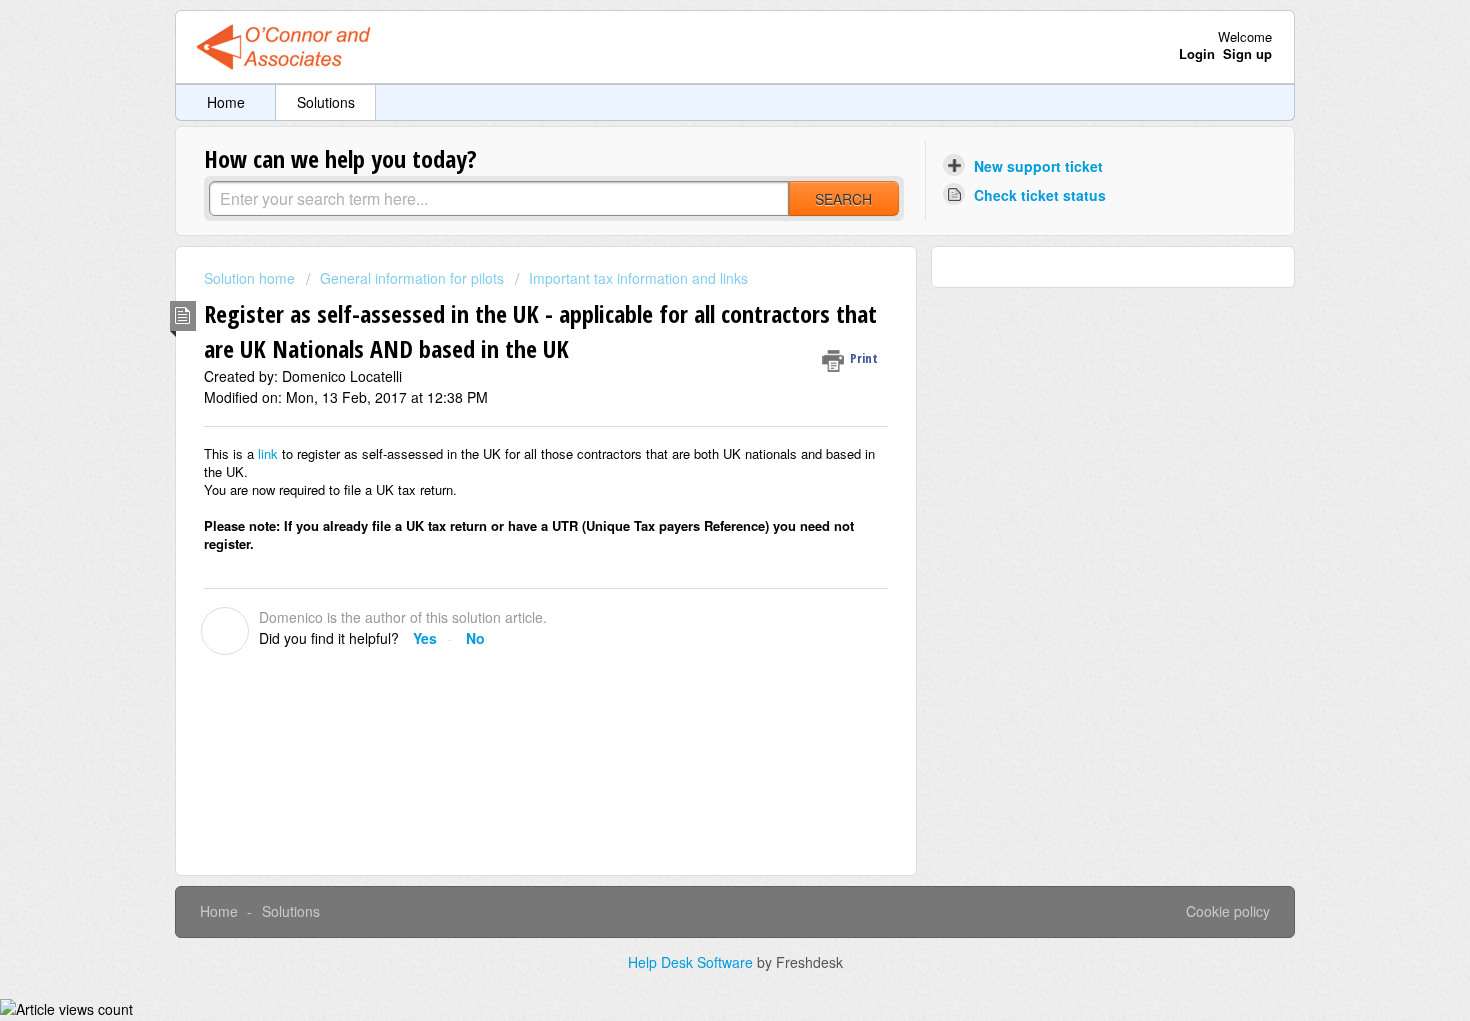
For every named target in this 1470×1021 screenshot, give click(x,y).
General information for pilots (412, 278)
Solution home (251, 278)
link (270, 453)
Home (226, 102)
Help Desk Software (692, 962)
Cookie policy (1228, 911)
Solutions (326, 102)
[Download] (698, 246)
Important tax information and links (638, 278)
